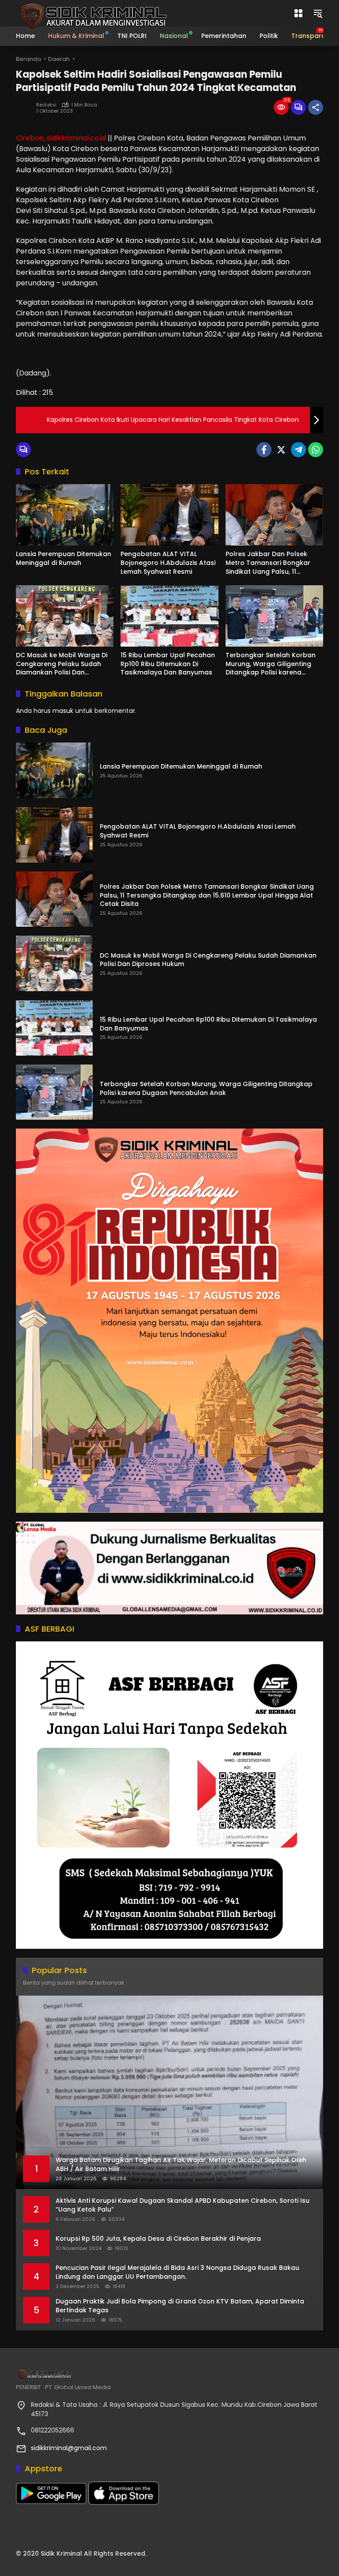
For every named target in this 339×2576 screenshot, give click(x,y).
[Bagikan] (316, 107)
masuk (63, 711)
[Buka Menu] (298, 13)
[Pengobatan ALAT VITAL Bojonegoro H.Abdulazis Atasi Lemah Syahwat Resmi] (169, 515)
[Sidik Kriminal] (92, 13)
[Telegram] (298, 450)
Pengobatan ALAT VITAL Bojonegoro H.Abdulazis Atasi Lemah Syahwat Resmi (168, 563)
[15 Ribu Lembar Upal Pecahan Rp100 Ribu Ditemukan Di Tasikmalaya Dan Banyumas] (169, 616)
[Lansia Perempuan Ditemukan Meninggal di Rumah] (65, 515)
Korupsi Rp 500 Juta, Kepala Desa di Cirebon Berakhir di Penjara (158, 2239)
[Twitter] (281, 450)
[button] (318, 13)
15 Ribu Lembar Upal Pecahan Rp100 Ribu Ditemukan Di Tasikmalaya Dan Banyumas (168, 664)
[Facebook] (264, 450)
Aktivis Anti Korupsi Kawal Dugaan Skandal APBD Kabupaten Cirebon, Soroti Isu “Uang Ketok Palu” (183, 2205)
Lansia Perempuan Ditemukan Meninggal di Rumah (64, 559)
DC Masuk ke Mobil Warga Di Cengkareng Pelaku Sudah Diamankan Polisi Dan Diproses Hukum (62, 664)
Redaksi (46, 105)
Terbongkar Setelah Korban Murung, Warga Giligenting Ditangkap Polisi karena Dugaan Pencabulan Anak (271, 664)
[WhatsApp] (316, 450)
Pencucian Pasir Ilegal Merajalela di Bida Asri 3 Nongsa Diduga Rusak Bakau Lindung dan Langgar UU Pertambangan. (177, 2272)
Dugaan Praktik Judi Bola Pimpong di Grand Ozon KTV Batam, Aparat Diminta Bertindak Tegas (180, 2306)
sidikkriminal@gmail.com (69, 2448)
